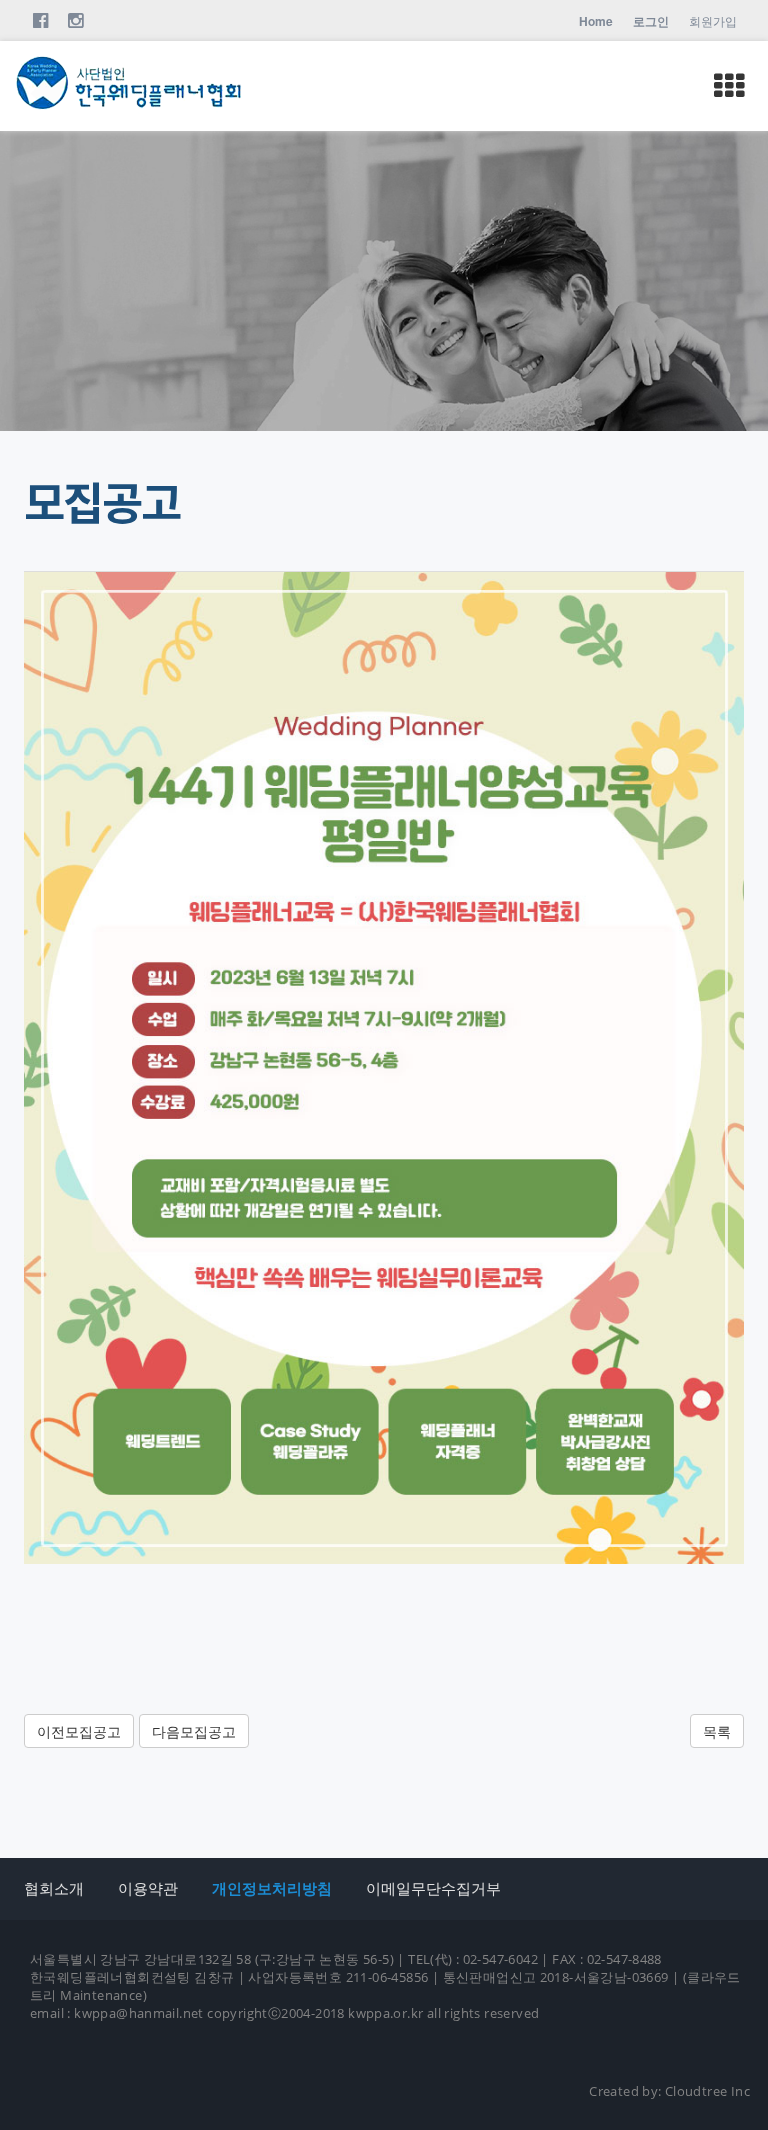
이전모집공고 (79, 1731)
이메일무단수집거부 (433, 1888)
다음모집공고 (194, 1731)
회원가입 (713, 20)
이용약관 (148, 1888)
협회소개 (54, 1888)
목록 (717, 1731)
